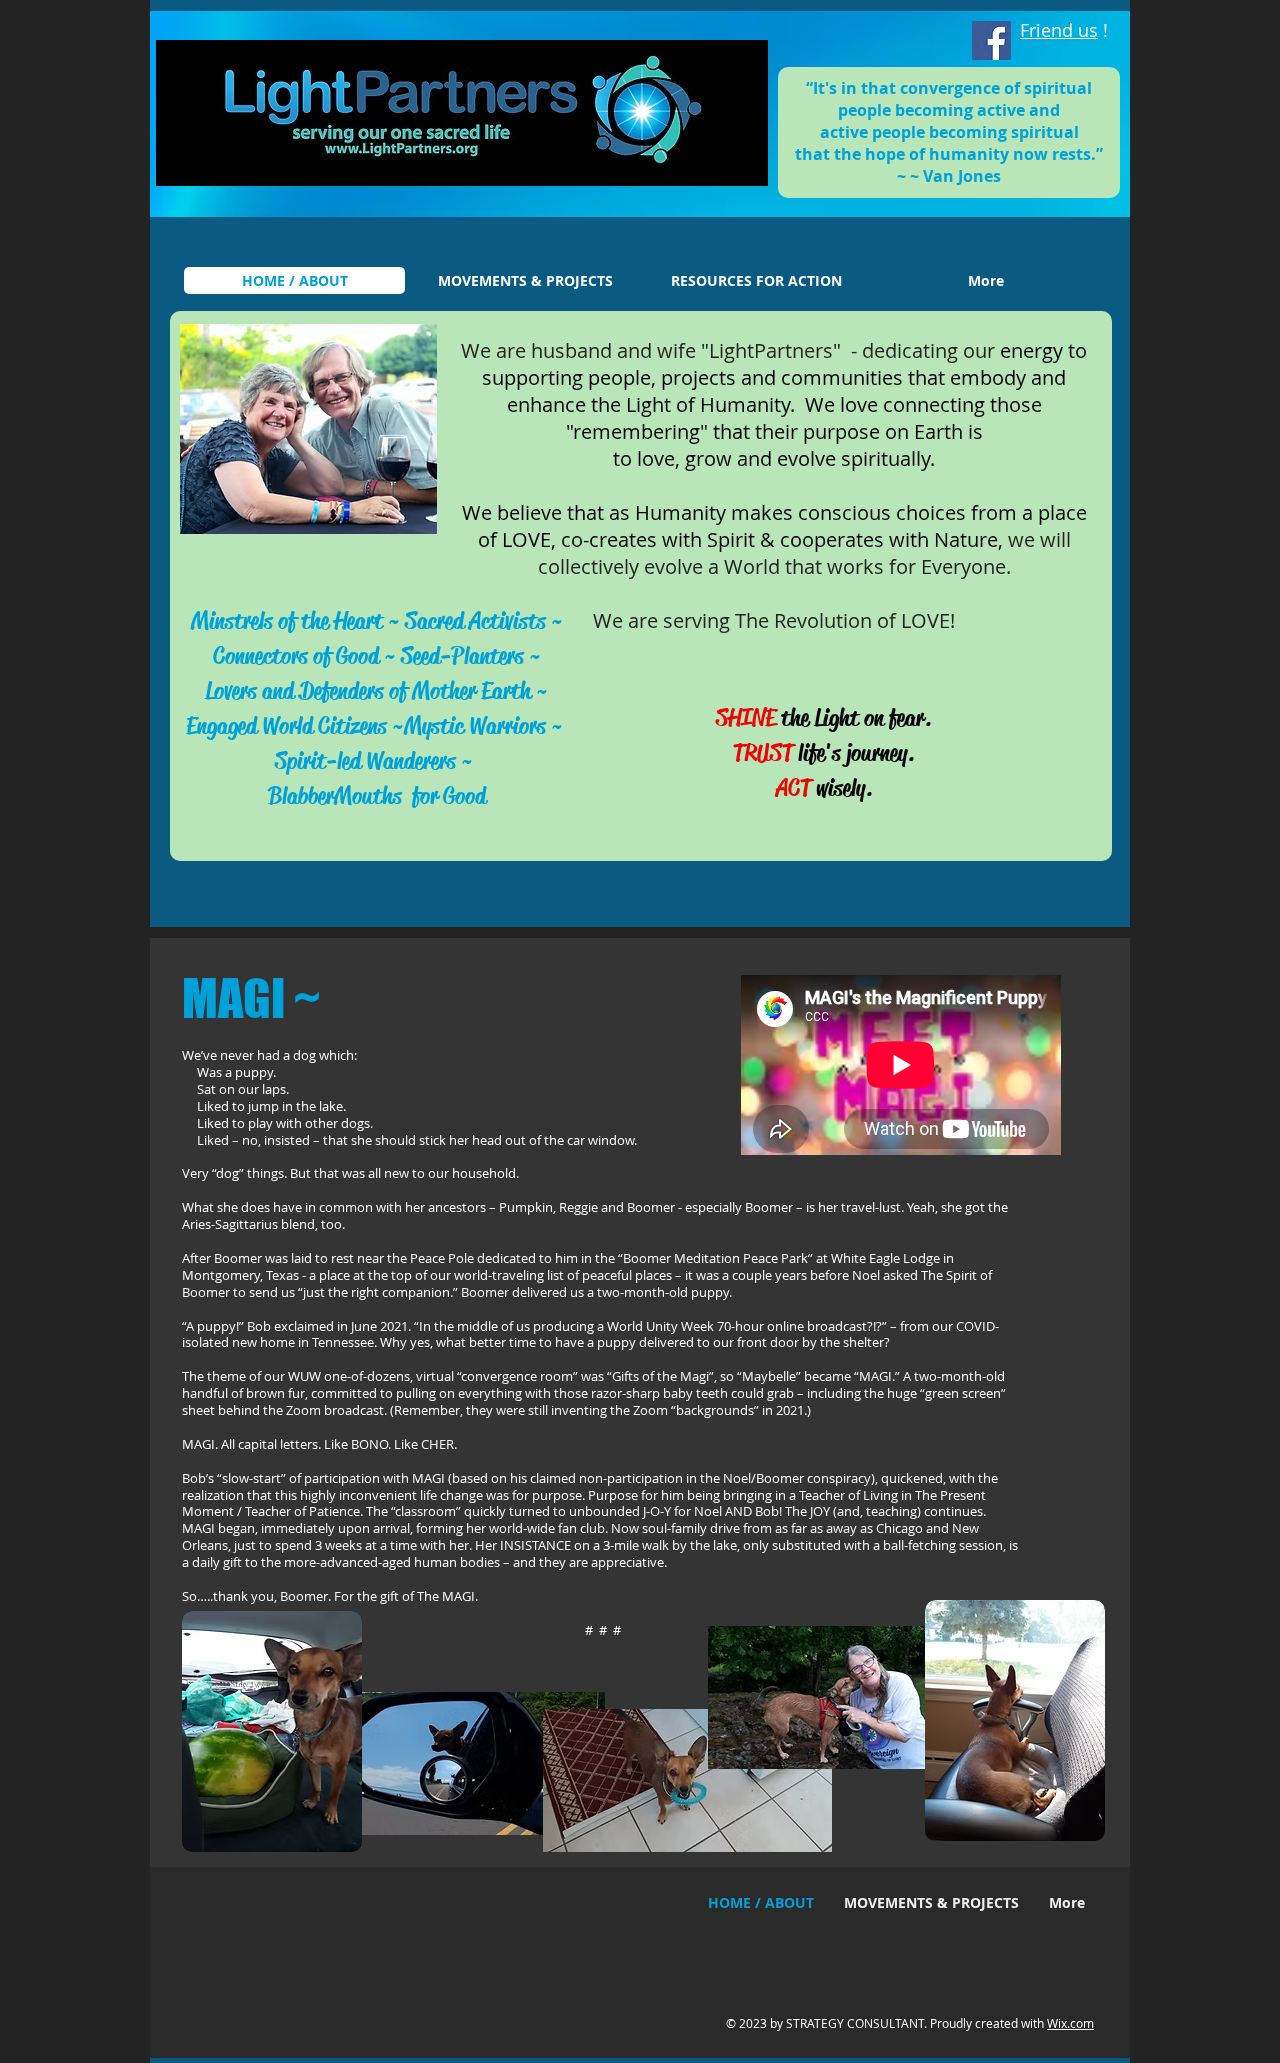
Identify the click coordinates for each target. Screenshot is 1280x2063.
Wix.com (1070, 2023)
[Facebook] (991, 40)
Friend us (1059, 30)
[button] (308, 429)
